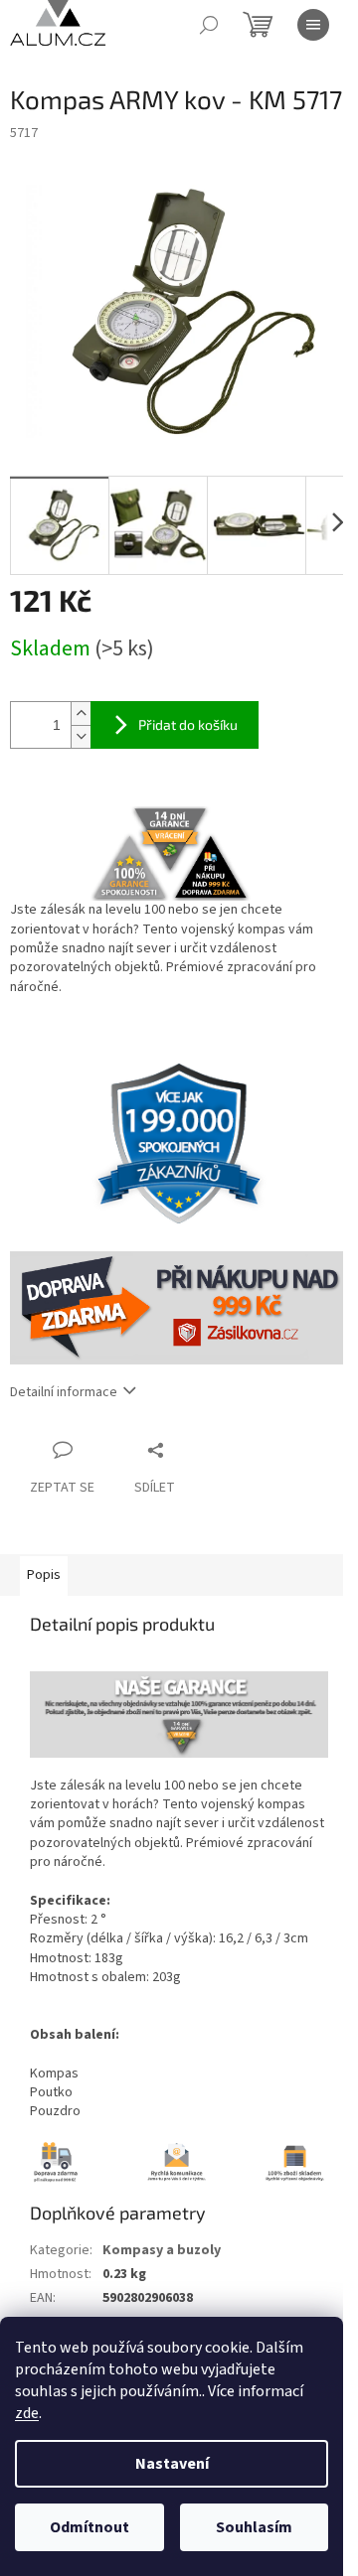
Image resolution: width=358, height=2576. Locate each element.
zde (27, 2413)
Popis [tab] (44, 1575)
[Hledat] (209, 25)
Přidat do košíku (188, 724)
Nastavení (172, 2464)
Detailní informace (64, 1392)
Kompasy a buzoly (162, 2250)
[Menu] (313, 25)
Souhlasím (254, 2527)
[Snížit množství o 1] (81, 736)
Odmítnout (89, 2527)
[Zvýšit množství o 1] (81, 714)
